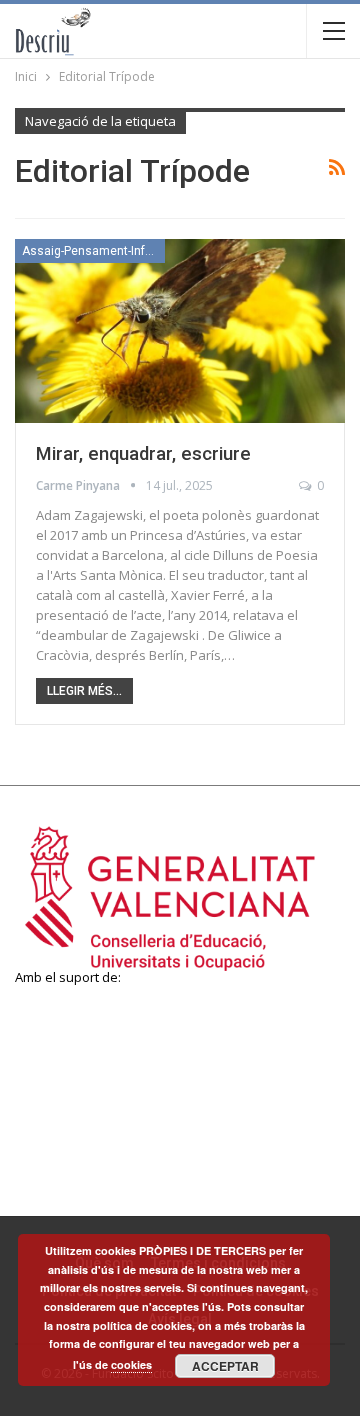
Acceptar (225, 1366)
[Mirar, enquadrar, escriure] (180, 331)
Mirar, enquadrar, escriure (143, 454)
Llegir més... (84, 691)
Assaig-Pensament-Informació (93, 251)
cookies (131, 1364)
